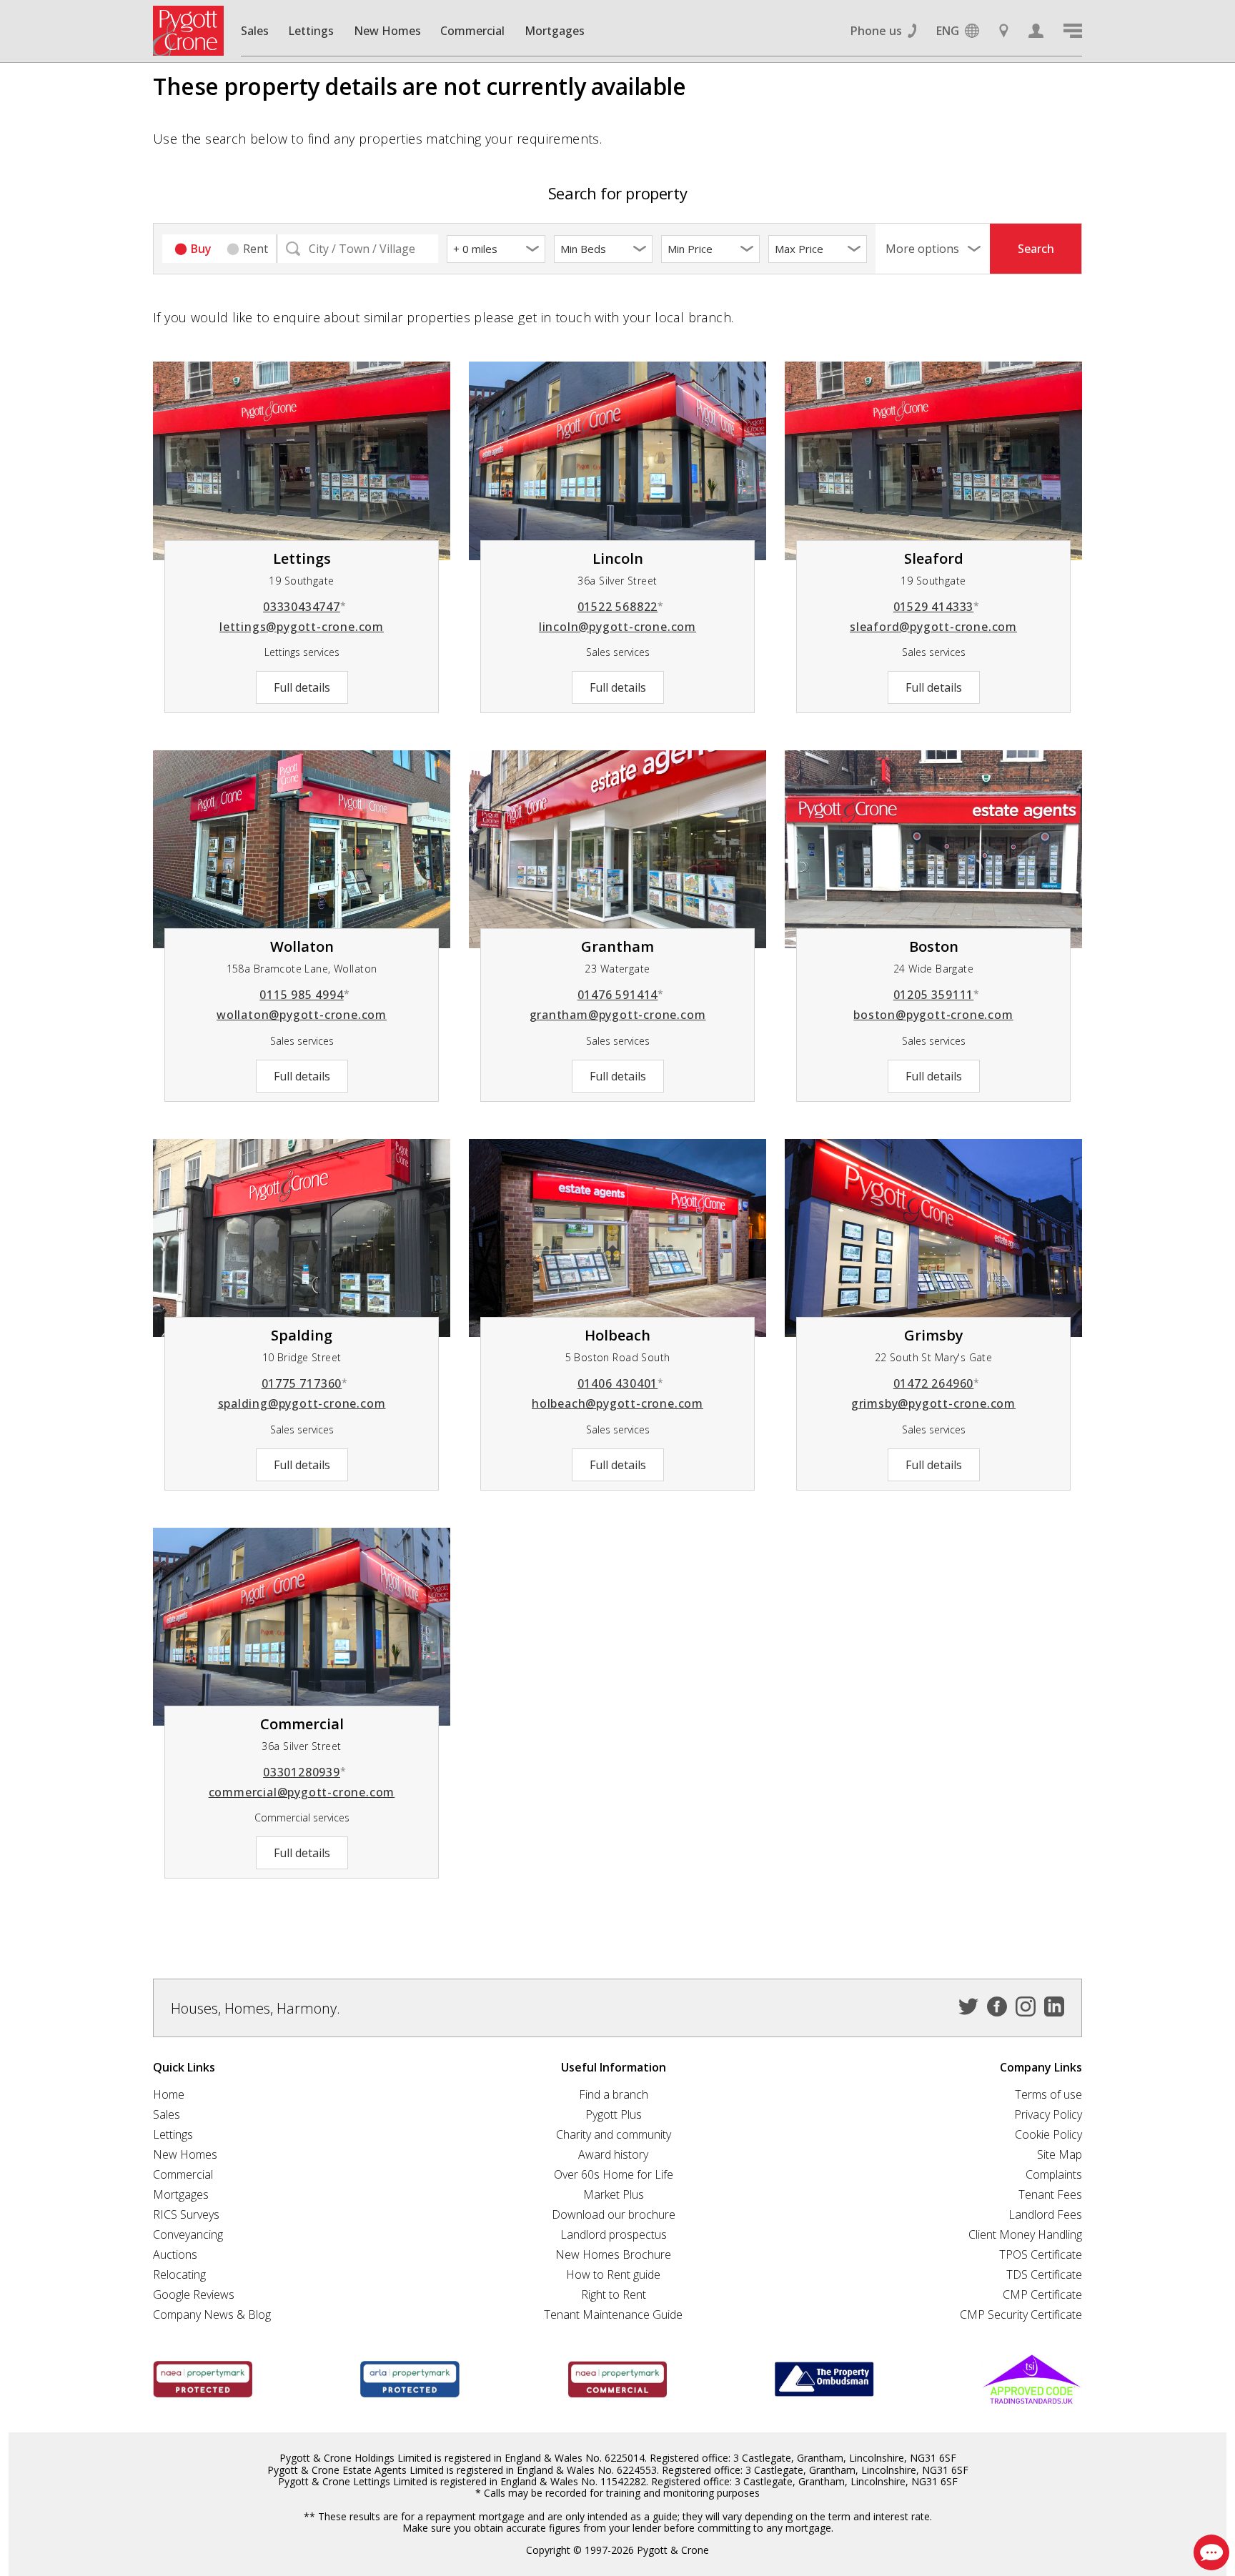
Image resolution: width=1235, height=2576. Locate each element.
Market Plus (614, 2194)
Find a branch (614, 2094)
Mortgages (555, 31)
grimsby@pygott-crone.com (933, 1403)
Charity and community (614, 2134)
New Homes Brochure (613, 2254)
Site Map (1060, 2154)
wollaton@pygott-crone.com (302, 1015)
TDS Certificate (1044, 2274)
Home (169, 2094)
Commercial (472, 31)
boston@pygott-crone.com (933, 1015)
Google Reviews (194, 2294)
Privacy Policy (1048, 2114)
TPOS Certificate (1041, 2254)
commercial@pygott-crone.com (302, 1792)
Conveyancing (188, 2234)
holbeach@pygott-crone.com (617, 1403)
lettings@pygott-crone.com (302, 627)
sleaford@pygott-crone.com (933, 627)
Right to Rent (614, 2294)
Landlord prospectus (614, 2234)
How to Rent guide (613, 2274)
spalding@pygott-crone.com (302, 1403)
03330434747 (305, 607)
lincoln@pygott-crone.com (617, 627)
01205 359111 (937, 995)
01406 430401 (621, 1383)
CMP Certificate (1042, 2294)
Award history (613, 2154)
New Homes (387, 31)
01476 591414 (621, 995)
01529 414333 (937, 607)
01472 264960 (937, 1383)
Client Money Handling (1025, 2234)
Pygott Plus (614, 2114)
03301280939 (305, 1772)
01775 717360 (305, 1383)
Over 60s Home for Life (614, 2174)
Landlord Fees (1045, 2214)
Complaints (1054, 2174)
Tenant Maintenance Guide (613, 2314)
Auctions (175, 2254)
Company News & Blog (212, 2314)
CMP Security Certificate (1021, 2314)
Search (1036, 249)
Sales (255, 31)
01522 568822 (621, 607)
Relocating (179, 2274)
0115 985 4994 (304, 995)
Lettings (311, 31)
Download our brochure (614, 2214)
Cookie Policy (1048, 2134)
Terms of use (1048, 2094)
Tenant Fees (1050, 2194)
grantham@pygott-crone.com (618, 1015)
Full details (302, 687)
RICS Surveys (186, 2214)
